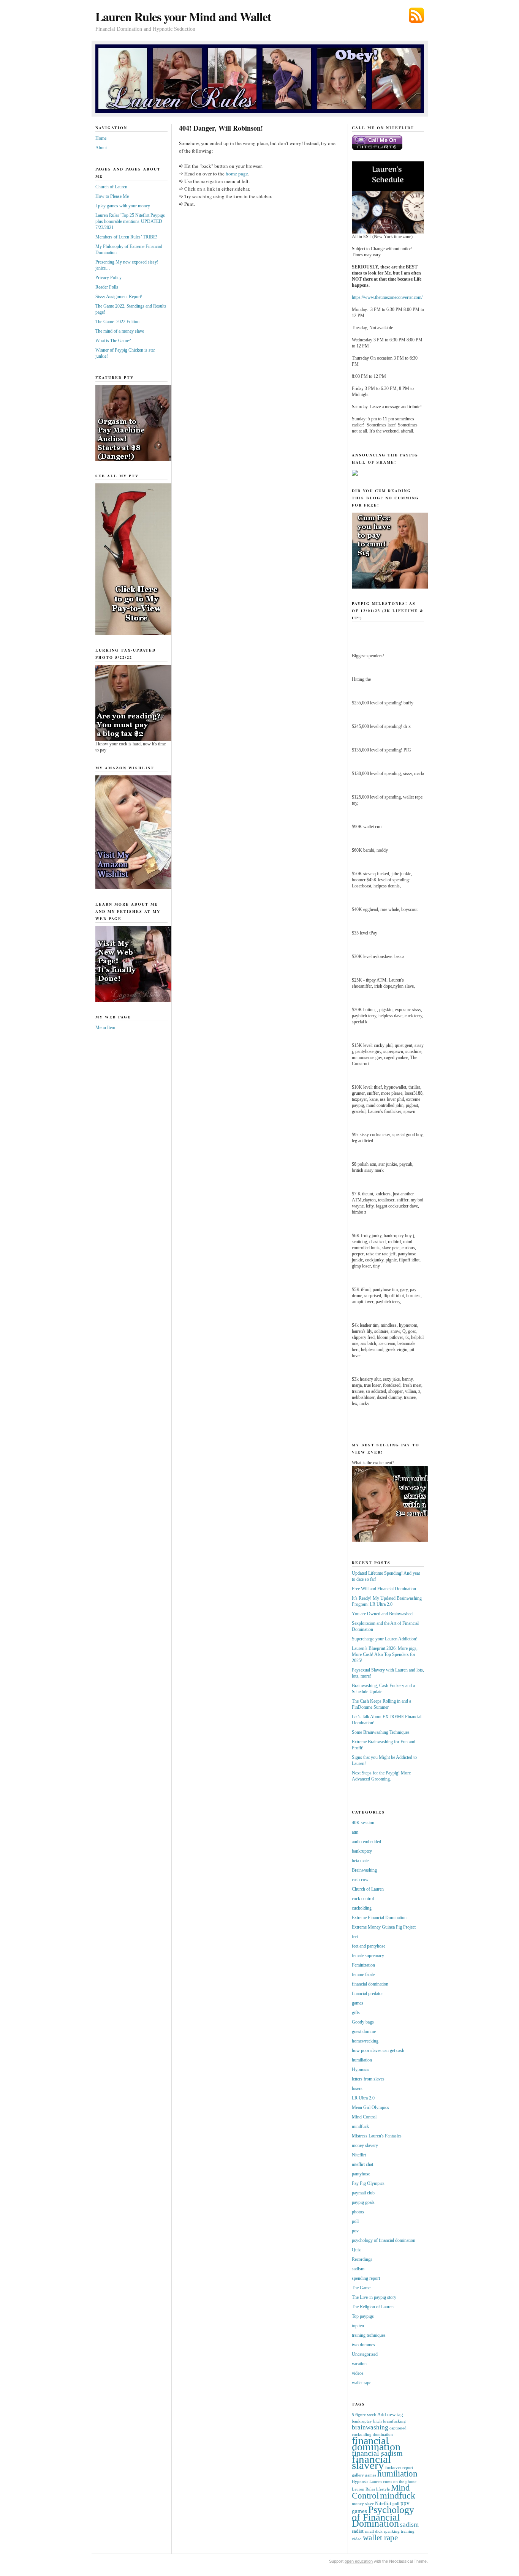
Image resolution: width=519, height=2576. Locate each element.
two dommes (363, 2345)
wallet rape (362, 2383)
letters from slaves (368, 2079)
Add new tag (390, 2414)
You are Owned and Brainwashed (382, 1614)
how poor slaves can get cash (378, 2050)
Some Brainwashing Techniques (381, 1732)
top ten (358, 2326)
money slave (363, 2504)
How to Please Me (112, 196)
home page (237, 174)
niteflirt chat (362, 2164)
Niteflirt (359, 2155)
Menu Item (105, 1028)
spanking (392, 2531)
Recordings (362, 2259)
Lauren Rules (363, 2489)
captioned (398, 2428)
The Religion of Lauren (373, 2307)
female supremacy (368, 1956)
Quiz (356, 2250)
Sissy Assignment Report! (119, 297)
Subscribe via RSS (416, 15)
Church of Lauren (111, 187)
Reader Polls (107, 287)
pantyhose (361, 2174)
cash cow (360, 1880)
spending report (366, 2278)
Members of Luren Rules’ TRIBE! (126, 237)
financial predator (367, 1994)
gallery (358, 2475)
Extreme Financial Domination (379, 1918)
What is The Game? (113, 341)
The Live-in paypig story (374, 2297)
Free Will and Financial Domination (384, 1589)
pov (355, 2231)
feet (355, 1937)
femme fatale (363, 1975)
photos (358, 2212)
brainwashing (370, 2427)
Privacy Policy (108, 278)
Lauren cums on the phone (393, 2482)
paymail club (363, 2193)
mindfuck (360, 2126)
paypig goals (363, 2202)
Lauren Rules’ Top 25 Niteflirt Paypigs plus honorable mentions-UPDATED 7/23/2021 (130, 221)
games (358, 2003)
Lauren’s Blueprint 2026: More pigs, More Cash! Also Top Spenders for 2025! (385, 1654)
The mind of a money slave (120, 331)
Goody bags (363, 2022)
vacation (359, 2364)
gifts (356, 2012)
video (357, 2539)
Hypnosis (361, 2069)
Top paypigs (363, 2316)
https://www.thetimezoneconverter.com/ (387, 297)
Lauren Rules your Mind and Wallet (183, 17)
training (408, 2531)
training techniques (369, 2335)
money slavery (365, 2145)
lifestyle (383, 2489)
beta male (360, 1861)
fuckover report (399, 2468)
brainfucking (394, 2421)
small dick (374, 2531)
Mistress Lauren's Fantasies (377, 2136)
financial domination (370, 1984)
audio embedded (366, 1842)
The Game (361, 2288)
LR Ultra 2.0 (363, 2098)
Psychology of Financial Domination (383, 2517)
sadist (358, 2531)
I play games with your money (123, 206)
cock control (363, 1899)
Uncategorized (365, 2354)
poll (355, 2221)
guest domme (364, 2031)
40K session (363, 1823)
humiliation (362, 2060)
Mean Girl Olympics (370, 2107)
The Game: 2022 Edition (117, 322)
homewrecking (365, 2041)
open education (359, 2561)
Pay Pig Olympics (368, 2183)
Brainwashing (364, 1870)
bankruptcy (362, 1851)
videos (358, 2373)
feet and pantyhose (369, 1946)
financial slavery (371, 2462)
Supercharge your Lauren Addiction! (385, 1639)
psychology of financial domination (384, 2240)
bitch (377, 2421)
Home (101, 138)
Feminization (363, 1965)
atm (355, 1832)
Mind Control (364, 2117)
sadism (358, 2269)
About (101, 148)
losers (357, 2088)
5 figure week (364, 2415)
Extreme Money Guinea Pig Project (384, 1927)
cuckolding (362, 1908)
